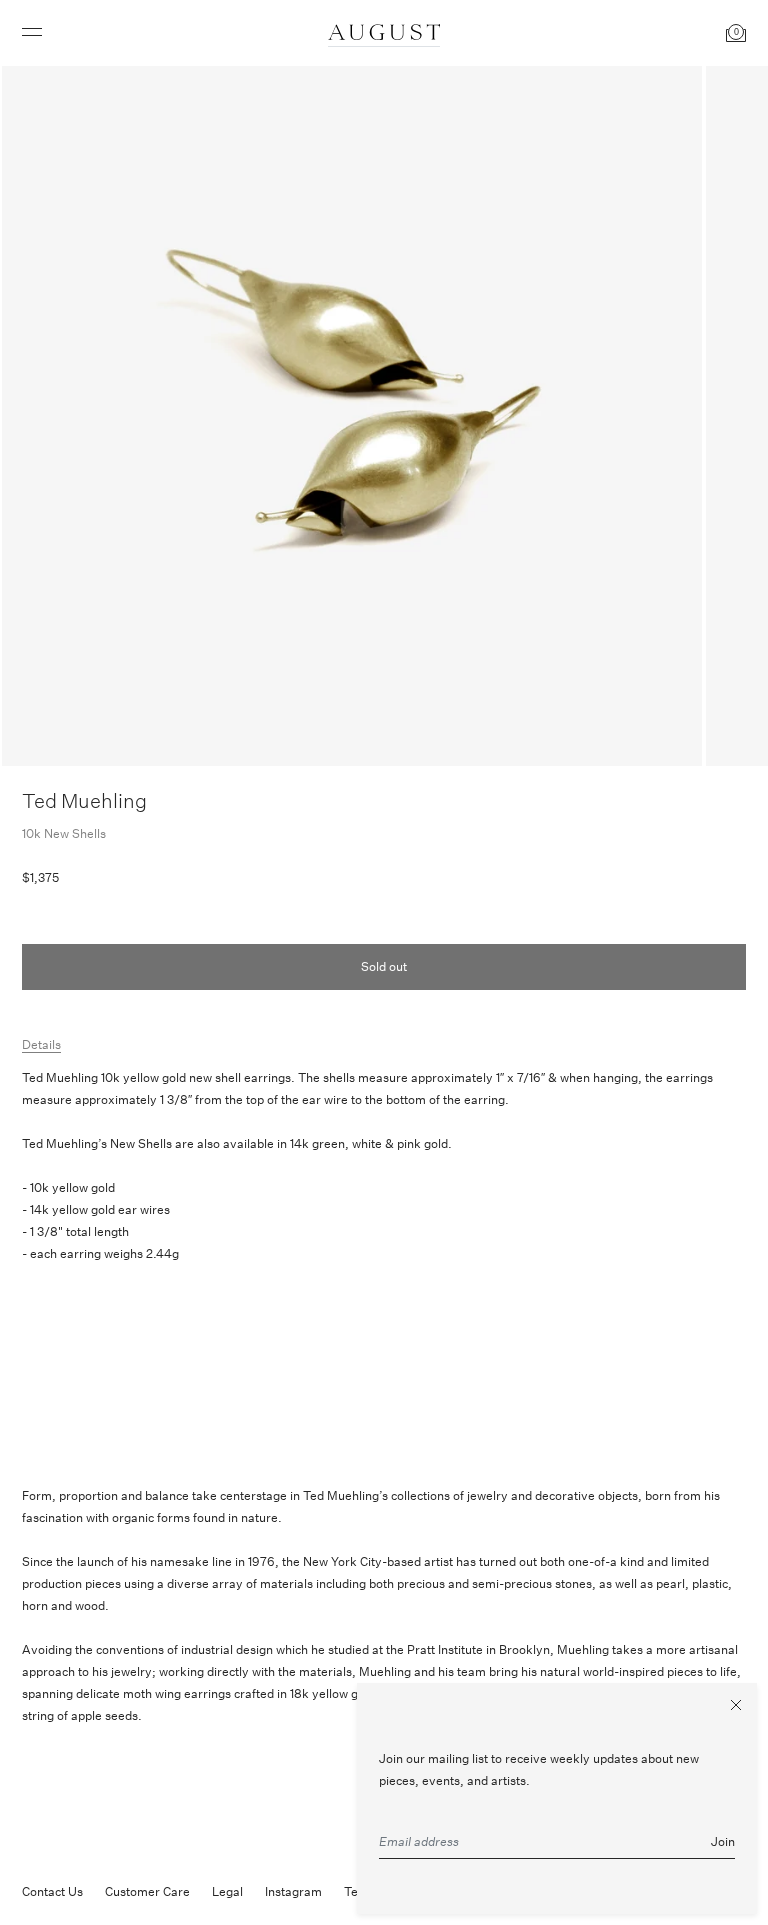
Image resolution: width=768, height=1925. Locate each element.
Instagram (293, 1891)
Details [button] (41, 1044)
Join (723, 1841)
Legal (227, 1891)
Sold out (384, 966)
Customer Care (147, 1891)
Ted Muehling (84, 800)
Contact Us (52, 1891)
